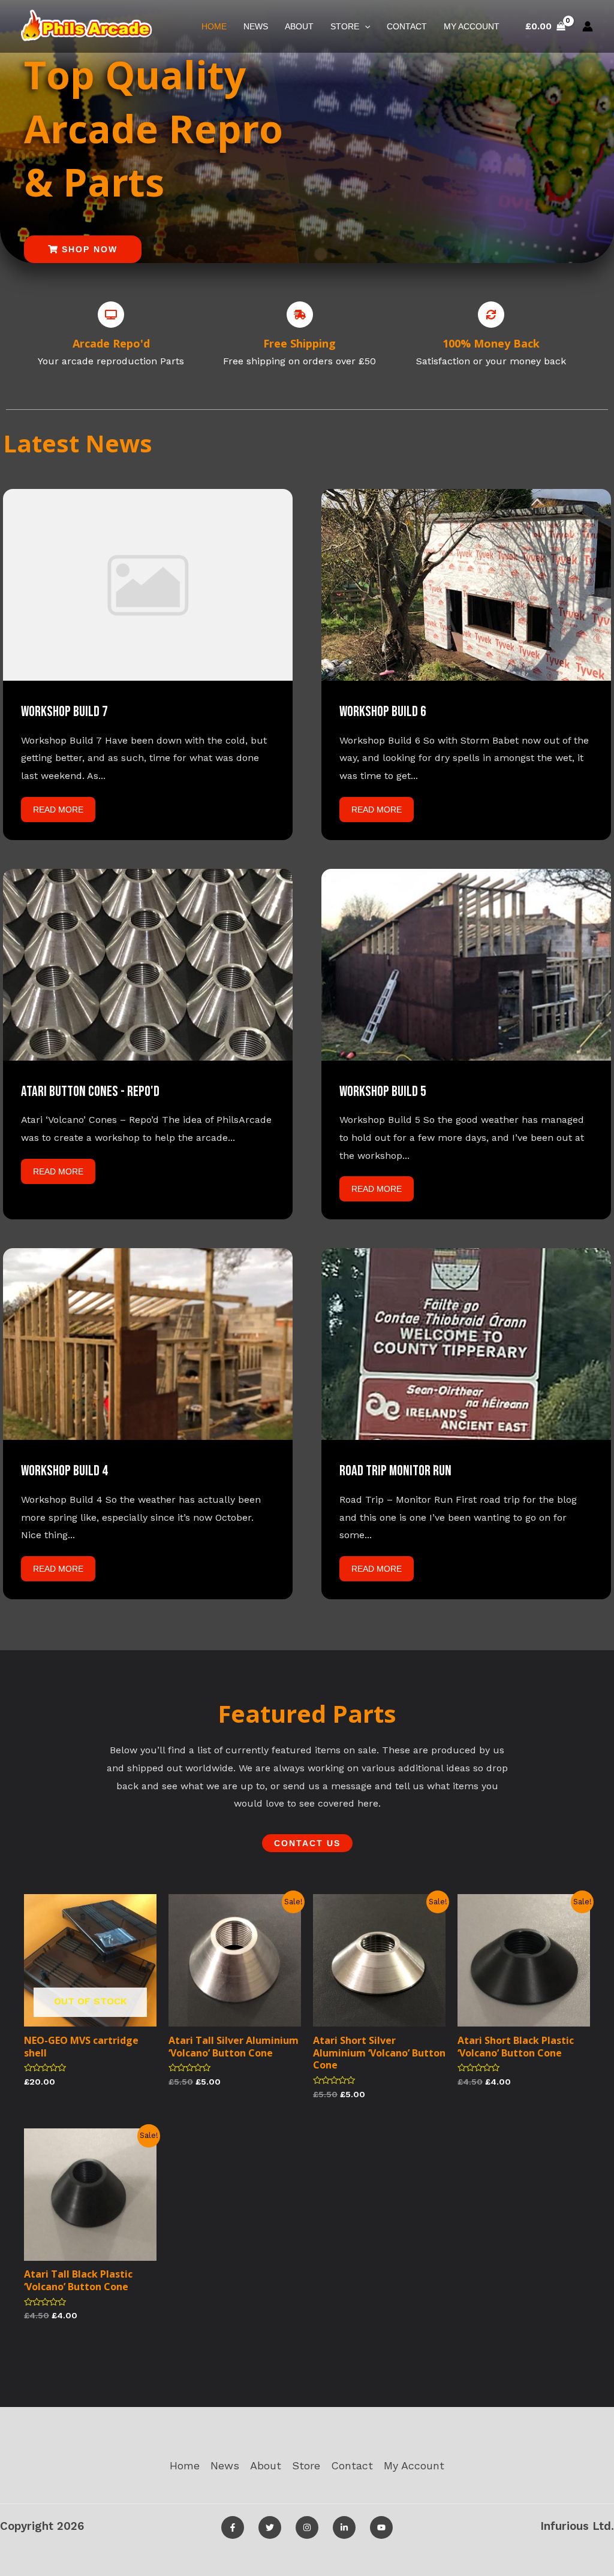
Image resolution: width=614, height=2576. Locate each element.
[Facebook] (233, 2527)
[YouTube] (381, 2527)
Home (214, 26)
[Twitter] (270, 2527)
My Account (472, 26)
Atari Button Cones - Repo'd (90, 1091)
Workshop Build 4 (64, 1471)
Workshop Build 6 (383, 712)
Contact (407, 26)
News (256, 26)
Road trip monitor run (395, 1471)
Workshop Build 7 (64, 712)
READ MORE (58, 810)
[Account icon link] (588, 26)
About (299, 26)
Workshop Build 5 (383, 1091)
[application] (365, 26)
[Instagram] (307, 2527)
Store (345, 26)
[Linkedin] (344, 2527)
